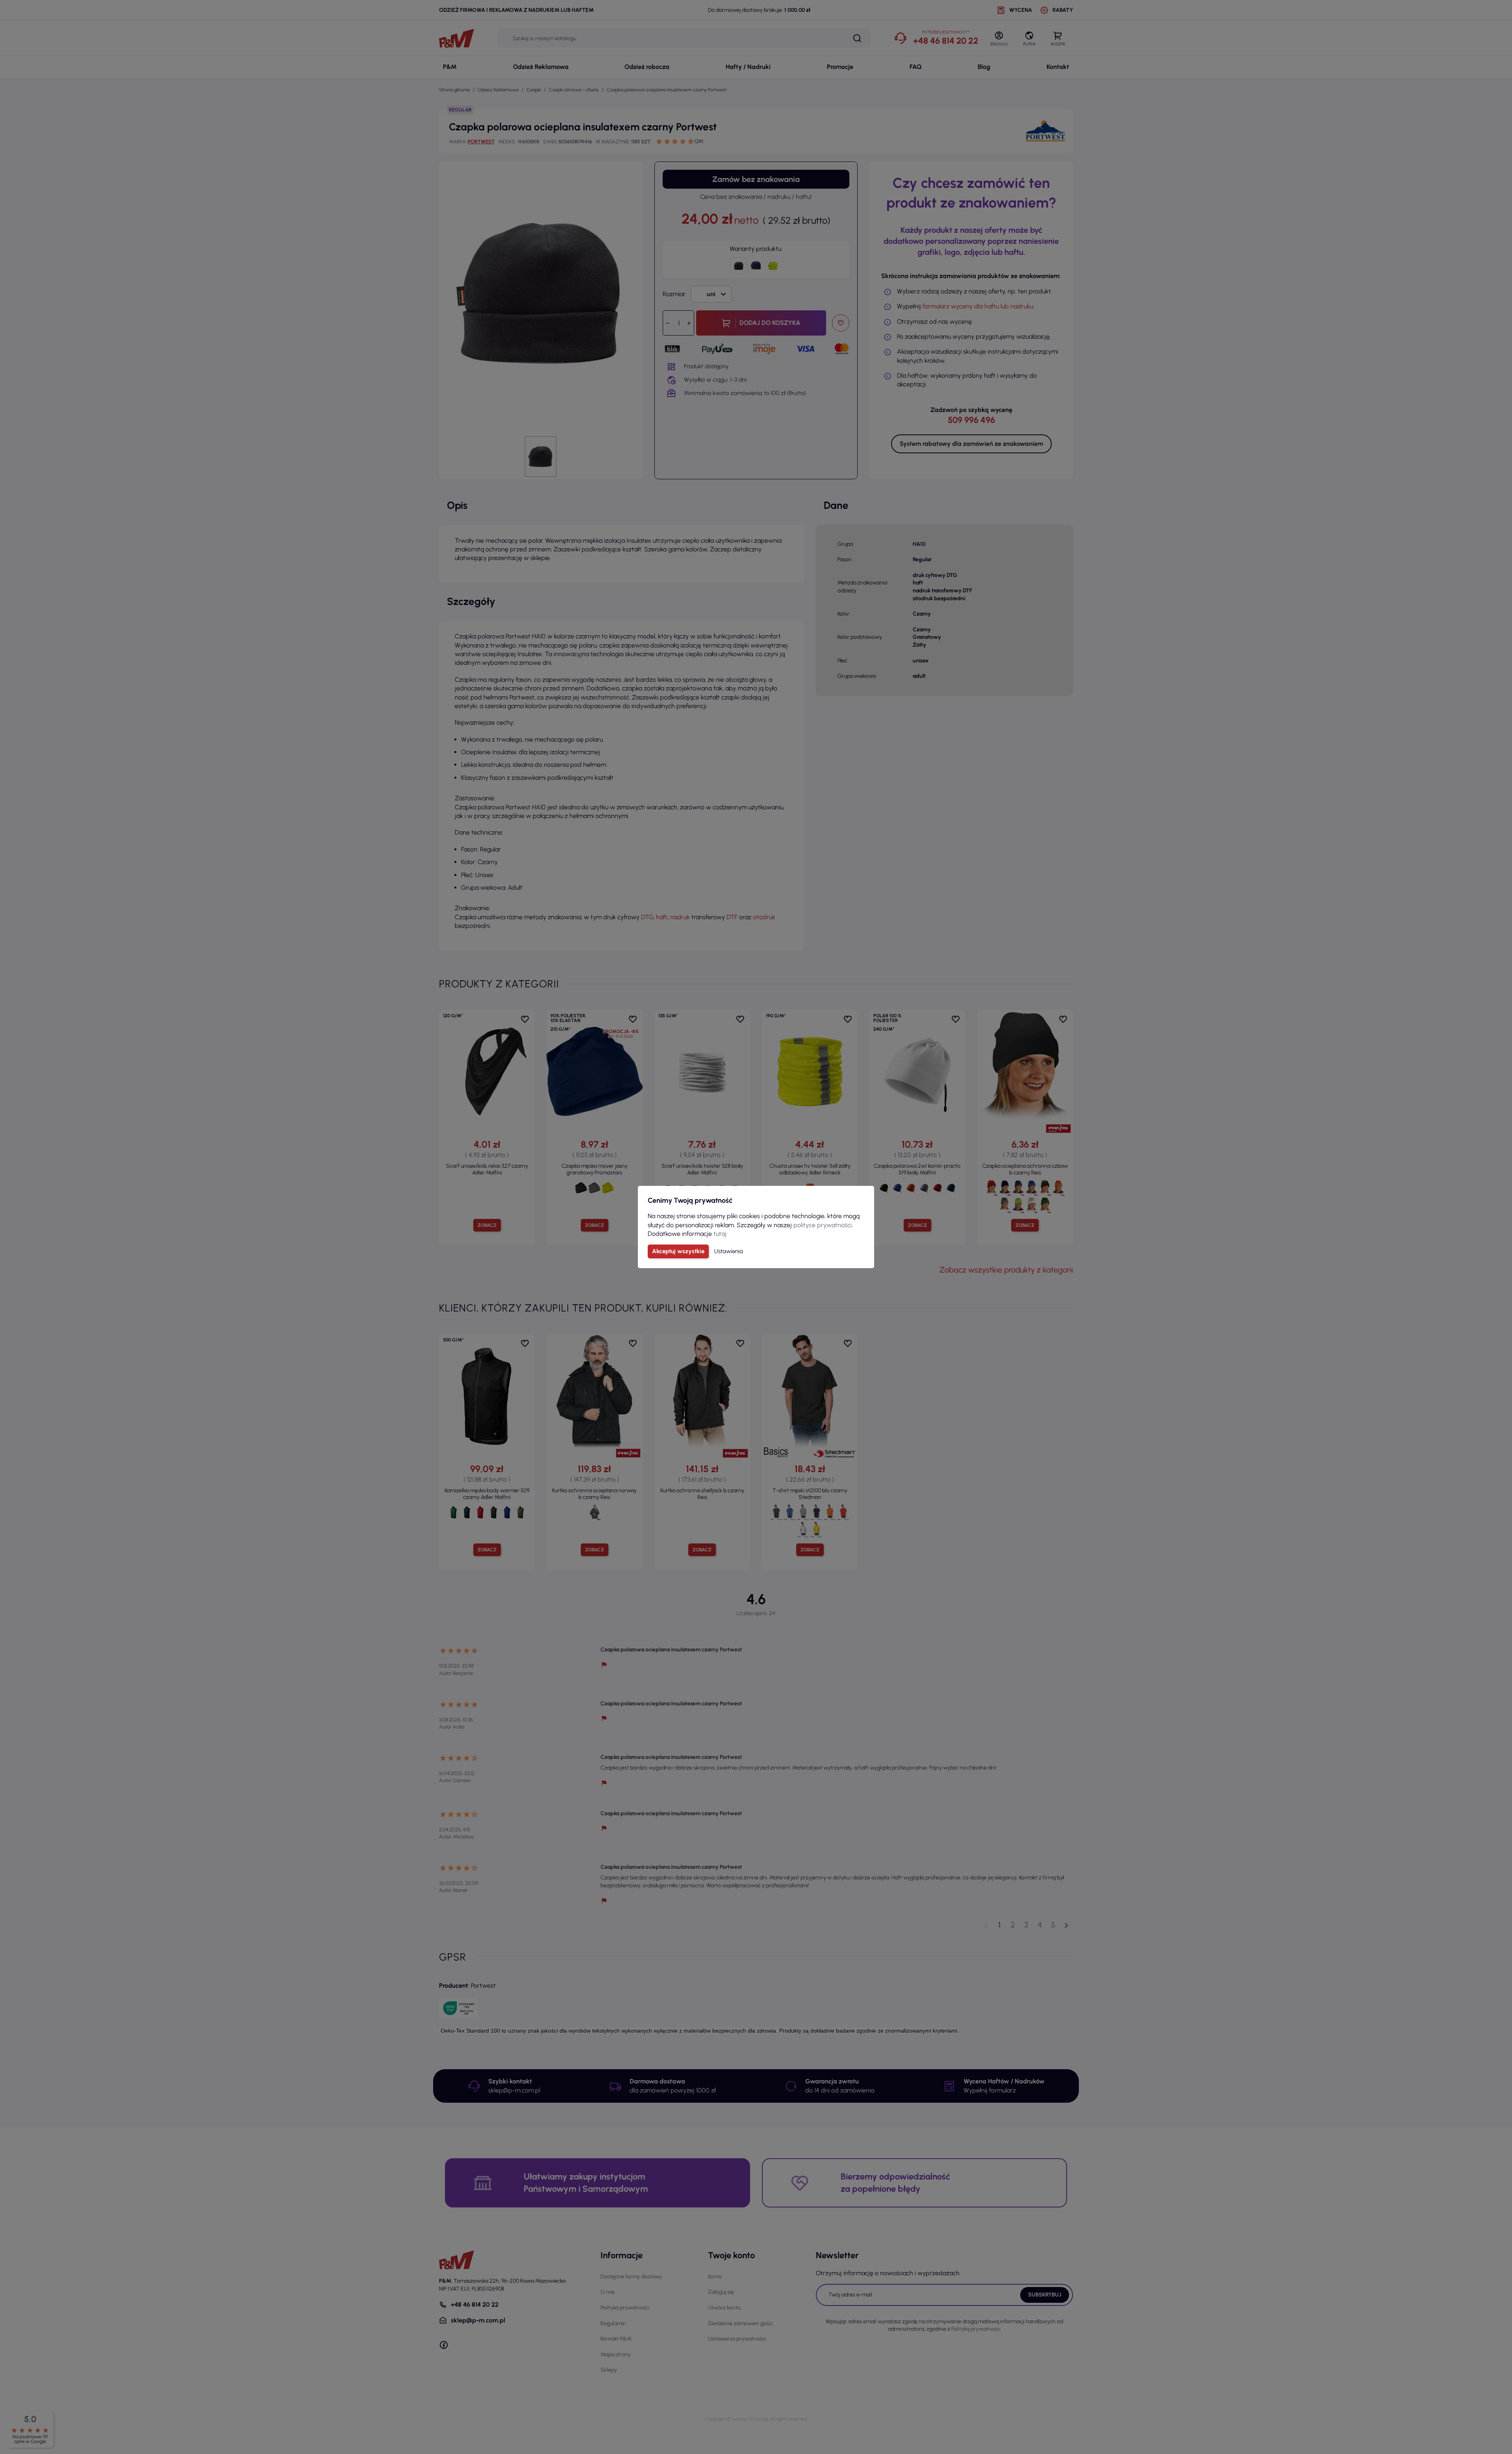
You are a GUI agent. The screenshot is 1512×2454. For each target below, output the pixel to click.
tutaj (720, 1234)
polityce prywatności (823, 1225)
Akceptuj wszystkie (678, 1251)
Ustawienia (729, 1251)
